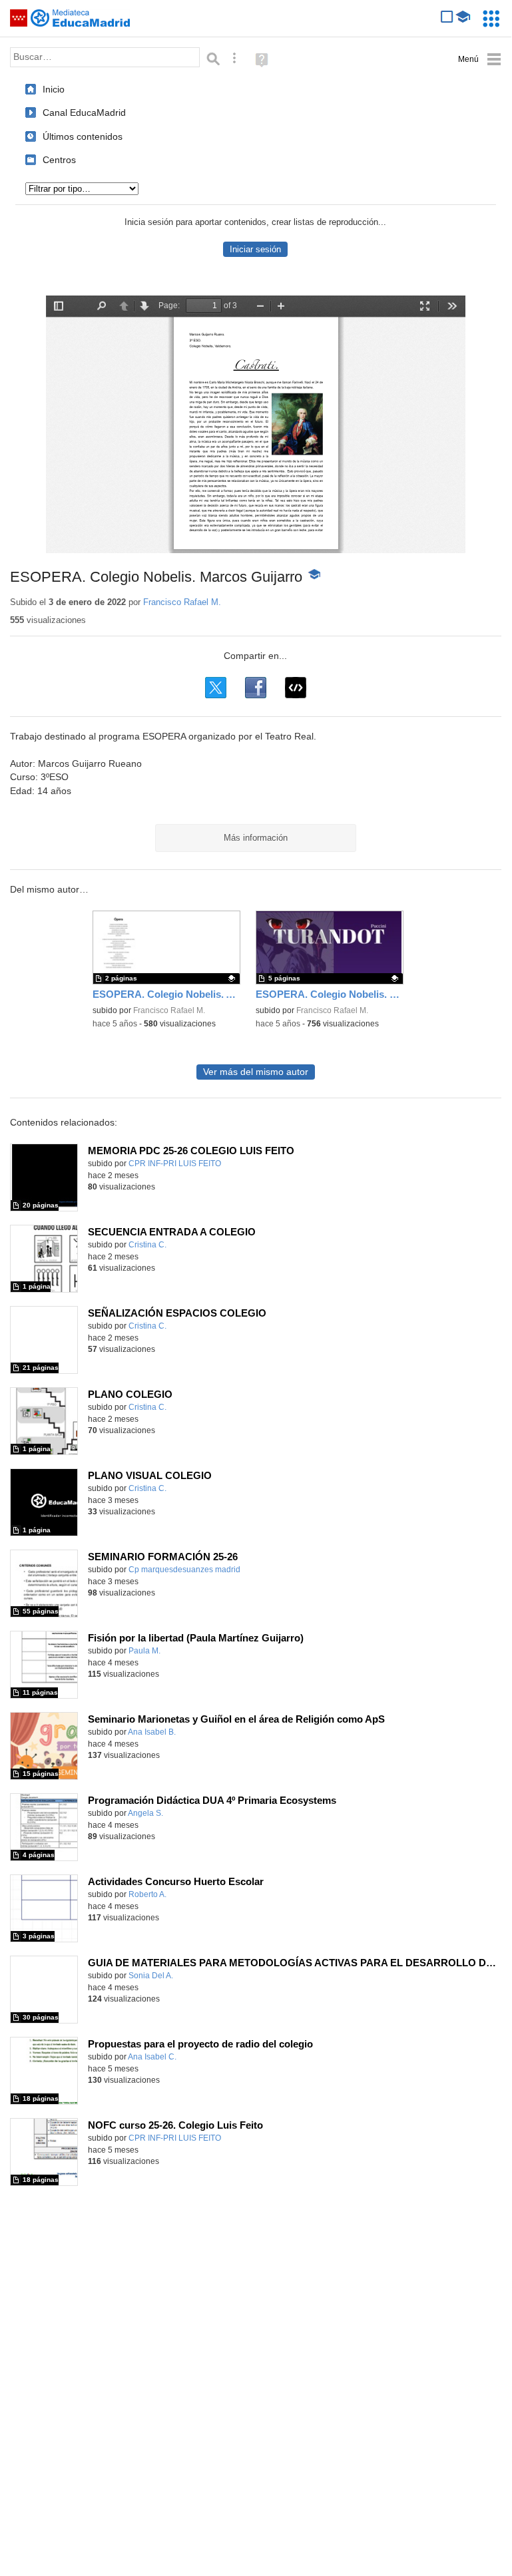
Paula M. (144, 1651)
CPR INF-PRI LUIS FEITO (175, 1164)
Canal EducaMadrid (84, 112)
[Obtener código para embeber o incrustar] (296, 688)
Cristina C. (147, 1245)
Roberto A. (147, 1894)
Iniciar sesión (255, 249)
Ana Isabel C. (152, 2057)
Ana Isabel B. (152, 1732)
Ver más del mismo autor (256, 1072)
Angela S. (145, 1813)
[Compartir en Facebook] (256, 688)
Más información (256, 838)
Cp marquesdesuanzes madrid (184, 1570)
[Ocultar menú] (480, 60)
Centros (59, 160)
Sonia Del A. (151, 1976)
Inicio (54, 89)
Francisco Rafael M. (182, 602)
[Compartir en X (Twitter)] (216, 688)
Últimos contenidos (83, 136)
